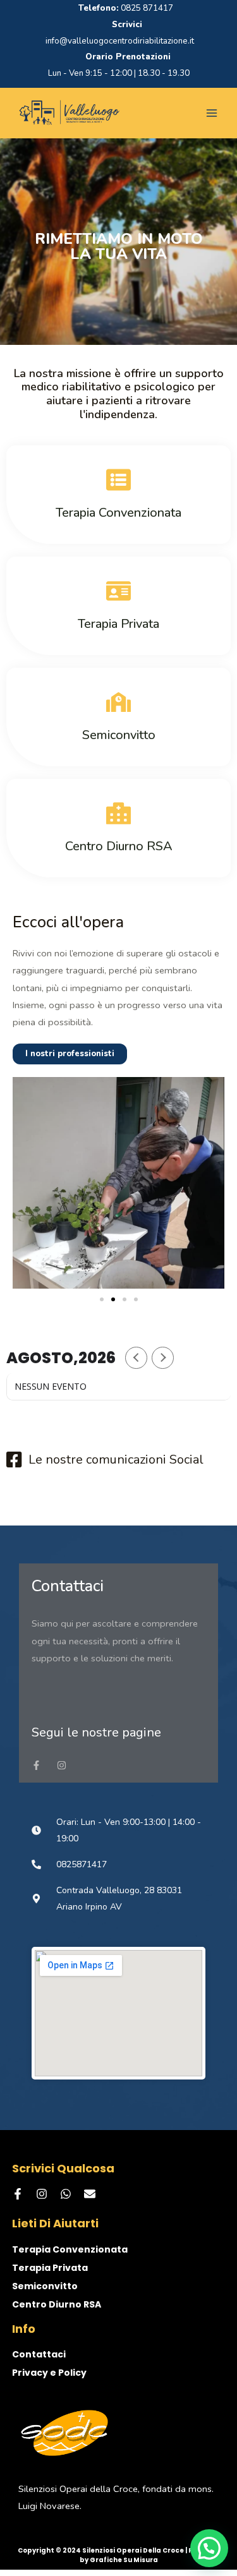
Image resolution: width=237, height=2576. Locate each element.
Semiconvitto (45, 2286)
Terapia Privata (50, 2268)
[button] (102, 1299)
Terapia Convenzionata (70, 2249)
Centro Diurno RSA (57, 2304)
